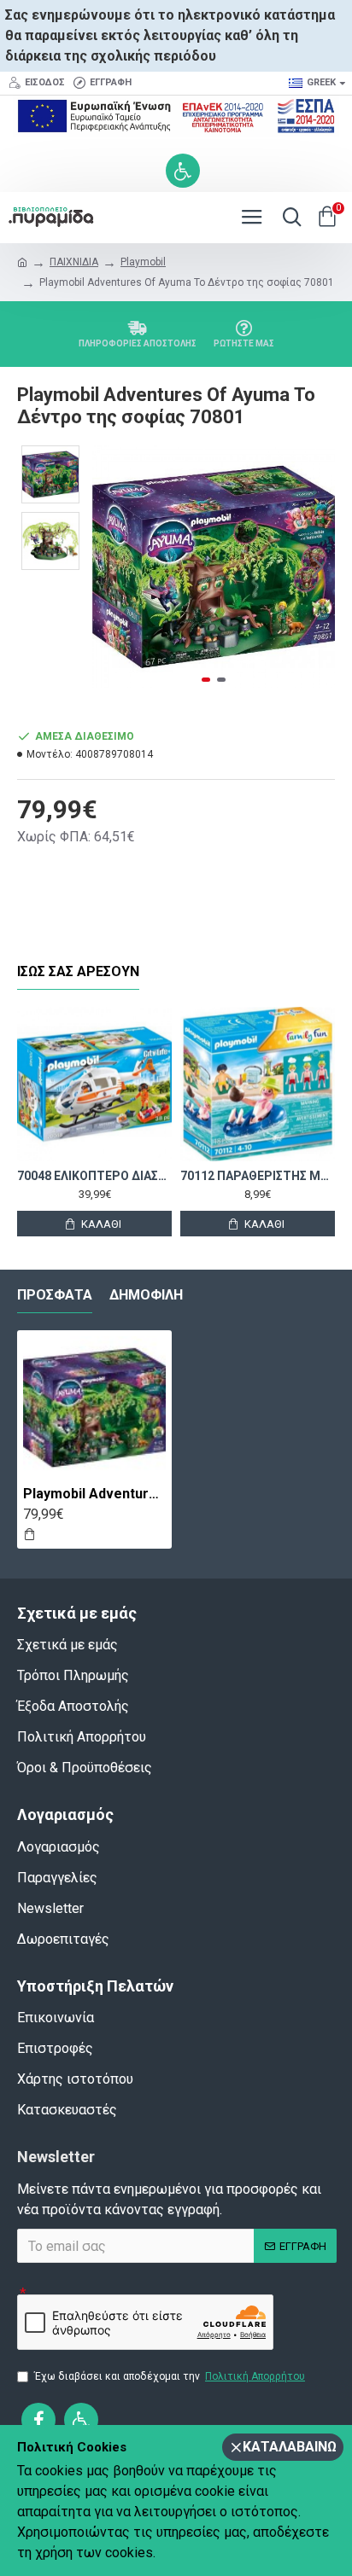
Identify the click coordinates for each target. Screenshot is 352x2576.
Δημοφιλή (146, 1295)
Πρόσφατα (55, 1295)
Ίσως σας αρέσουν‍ (78, 971)
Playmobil (143, 262)
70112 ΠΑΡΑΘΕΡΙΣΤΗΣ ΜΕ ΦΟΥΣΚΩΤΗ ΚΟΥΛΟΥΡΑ (258, 1176)
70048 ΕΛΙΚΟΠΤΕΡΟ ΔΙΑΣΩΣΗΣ (94, 1176)
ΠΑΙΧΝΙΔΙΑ (74, 262)
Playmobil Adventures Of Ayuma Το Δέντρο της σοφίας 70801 (94, 1494)
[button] (109, 567)
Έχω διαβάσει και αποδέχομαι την (170, 2376)
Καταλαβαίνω (290, 2447)
